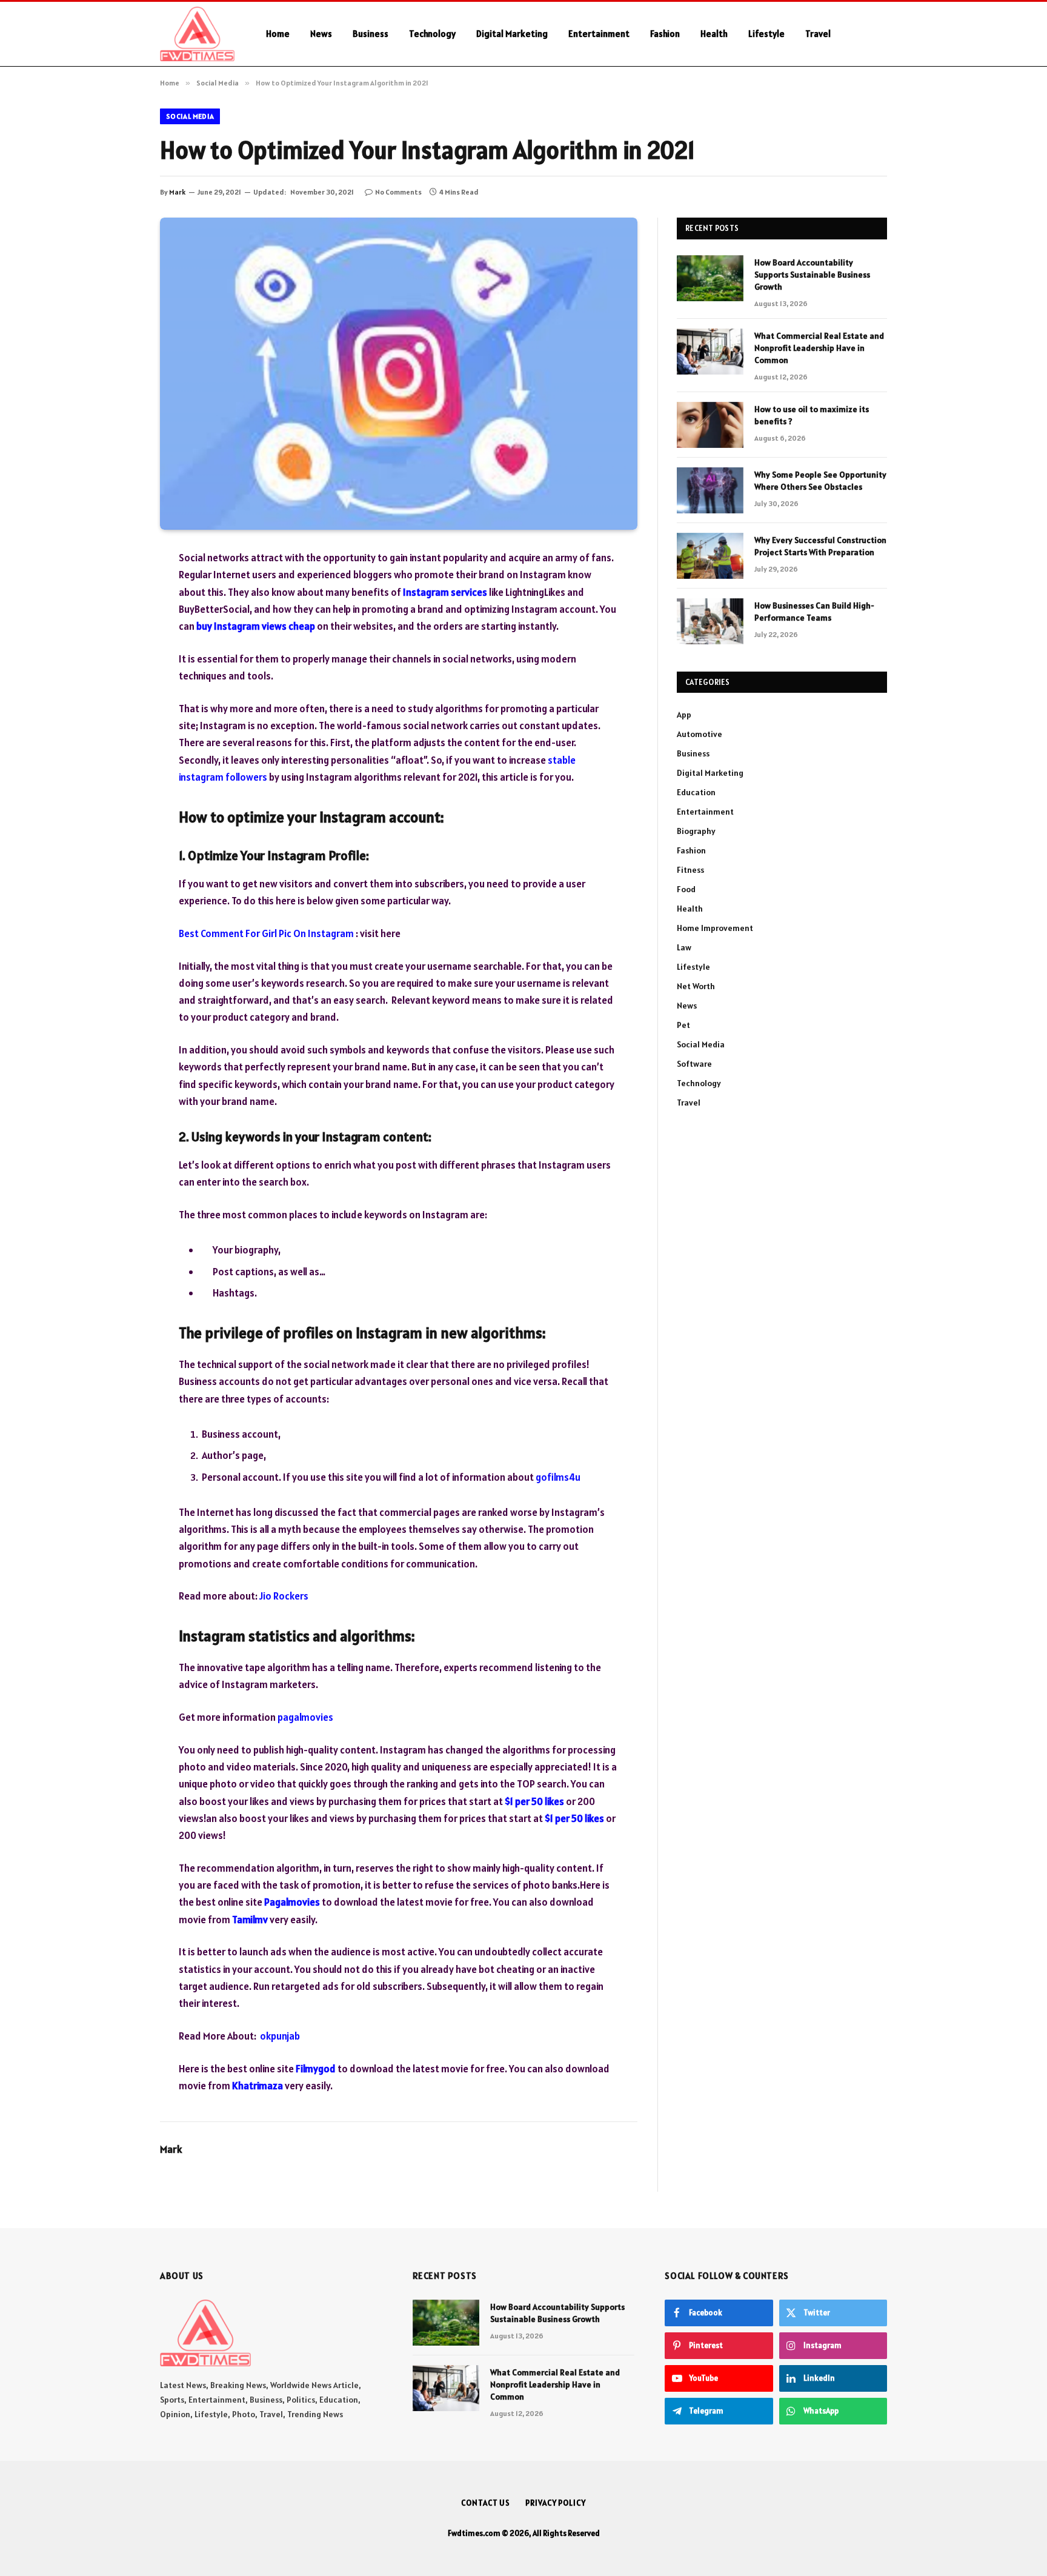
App (684, 715)
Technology (432, 34)
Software (694, 1064)
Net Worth (696, 986)
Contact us (486, 2503)
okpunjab (280, 2036)
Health (714, 34)
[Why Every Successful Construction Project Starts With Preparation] (710, 556)
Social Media (190, 116)
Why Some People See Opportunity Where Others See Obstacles (820, 481)
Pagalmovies (292, 1902)
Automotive (700, 734)
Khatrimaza (258, 2086)
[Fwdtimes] (197, 34)
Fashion (665, 34)
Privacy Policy (556, 2503)
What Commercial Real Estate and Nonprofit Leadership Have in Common (819, 348)
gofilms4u (558, 1477)
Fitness (690, 870)
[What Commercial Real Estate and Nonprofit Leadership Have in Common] (710, 352)
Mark (177, 192)
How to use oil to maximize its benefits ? (812, 415)
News (321, 34)
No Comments (398, 192)
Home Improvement (715, 928)
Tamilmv (250, 1920)
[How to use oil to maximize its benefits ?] (710, 425)
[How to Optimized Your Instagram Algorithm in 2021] (399, 374)
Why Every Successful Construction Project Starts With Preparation (820, 546)
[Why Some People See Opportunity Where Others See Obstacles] (710, 490)
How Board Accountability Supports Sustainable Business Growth (812, 275)
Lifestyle (766, 34)
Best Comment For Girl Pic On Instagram (266, 933)
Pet (683, 1025)
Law (684, 947)
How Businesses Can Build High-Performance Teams (814, 612)
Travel (818, 34)
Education (696, 792)
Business (371, 34)
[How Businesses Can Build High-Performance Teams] (710, 621)
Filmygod (316, 2069)
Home (278, 34)
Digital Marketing (512, 34)
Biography (696, 831)
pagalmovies (305, 1717)
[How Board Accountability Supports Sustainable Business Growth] (710, 278)
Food (686, 889)
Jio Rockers (284, 1596)
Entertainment (599, 34)
